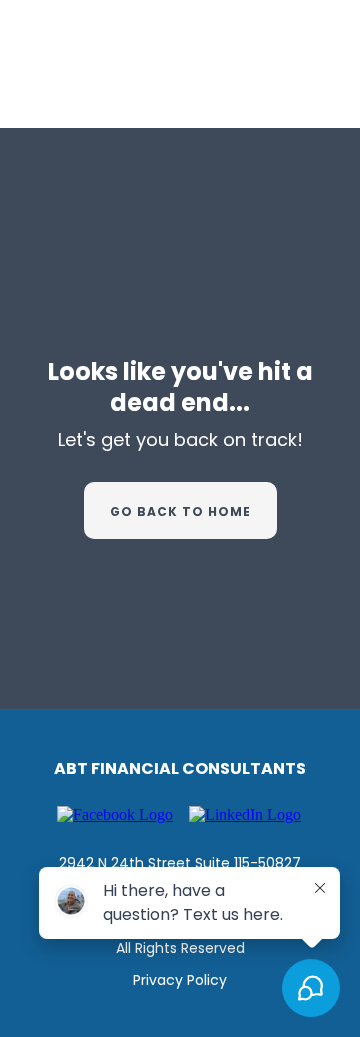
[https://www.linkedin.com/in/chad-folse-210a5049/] (245, 813)
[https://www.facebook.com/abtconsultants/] (115, 813)
